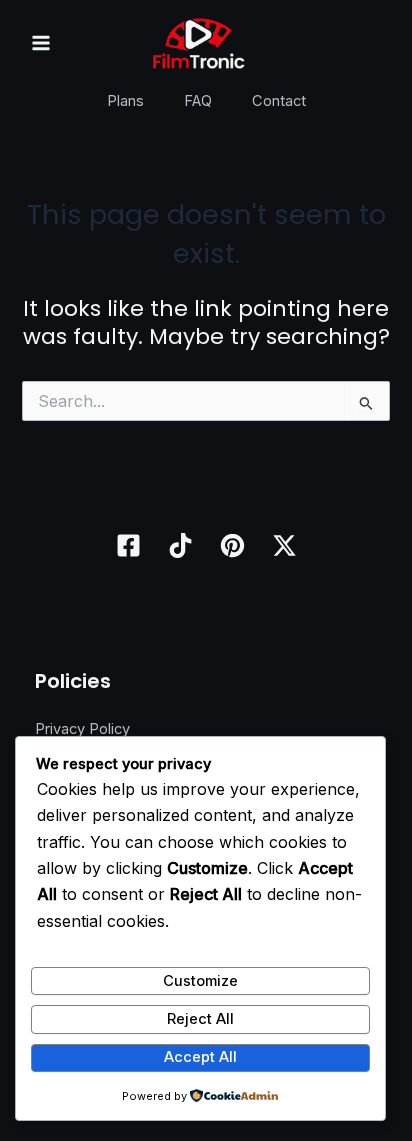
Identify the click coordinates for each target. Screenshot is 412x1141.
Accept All (200, 1057)
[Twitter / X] (284, 545)
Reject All (200, 1019)
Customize (200, 981)
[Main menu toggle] (41, 43)
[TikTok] (180, 545)
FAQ (198, 101)
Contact (279, 101)
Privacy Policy (82, 729)
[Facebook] (128, 545)
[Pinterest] (232, 545)
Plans (125, 101)
